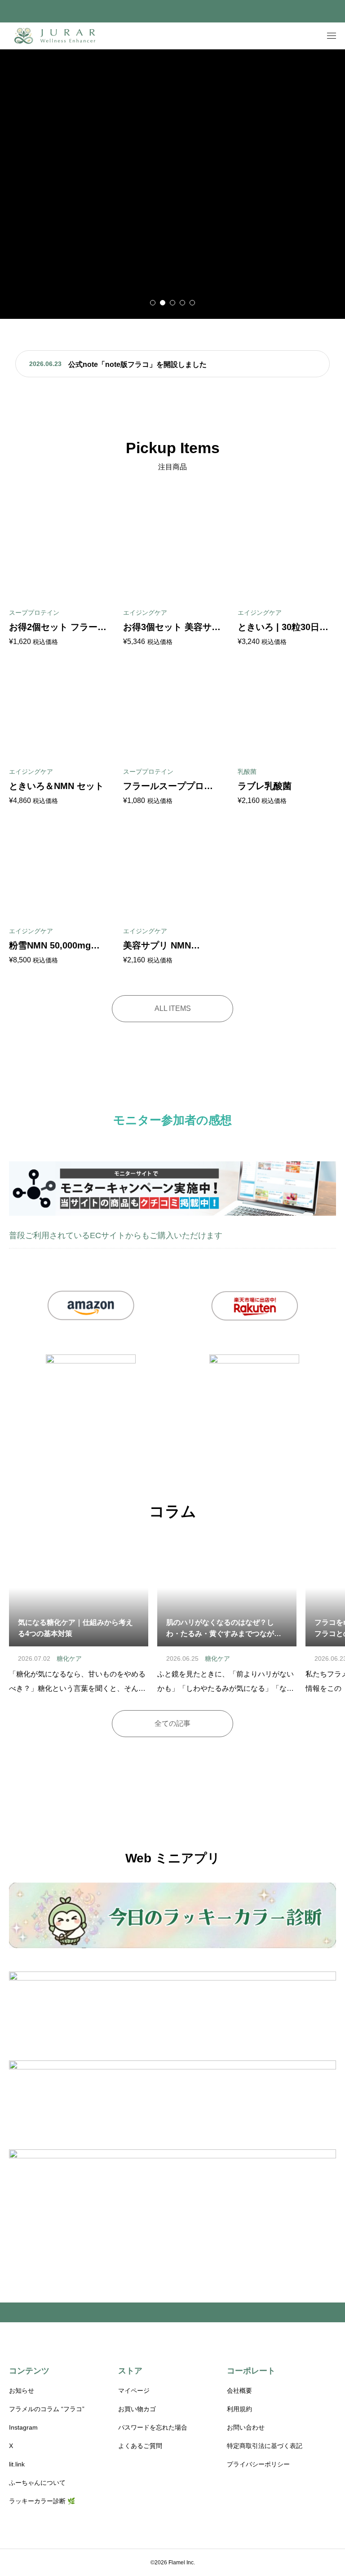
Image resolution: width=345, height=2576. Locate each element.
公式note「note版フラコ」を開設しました (137, 364)
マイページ (134, 2391)
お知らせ (22, 2391)
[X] (25, 2563)
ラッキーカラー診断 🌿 (42, 2501)
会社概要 (239, 2391)
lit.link (17, 2464)
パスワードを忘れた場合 (153, 2427)
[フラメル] (56, 36)
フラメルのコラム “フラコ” (47, 2409)
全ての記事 (172, 1723)
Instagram (23, 2427)
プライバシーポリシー (258, 2464)
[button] (153, 303)
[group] (172, 184)
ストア (130, 2371)
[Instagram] (12, 2563)
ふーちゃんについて (37, 2483)
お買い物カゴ (137, 2409)
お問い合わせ (246, 2427)
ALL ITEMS (173, 1008)
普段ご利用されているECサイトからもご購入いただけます (116, 1235)
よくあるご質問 (140, 2446)
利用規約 (239, 2409)
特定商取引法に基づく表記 (265, 2446)
